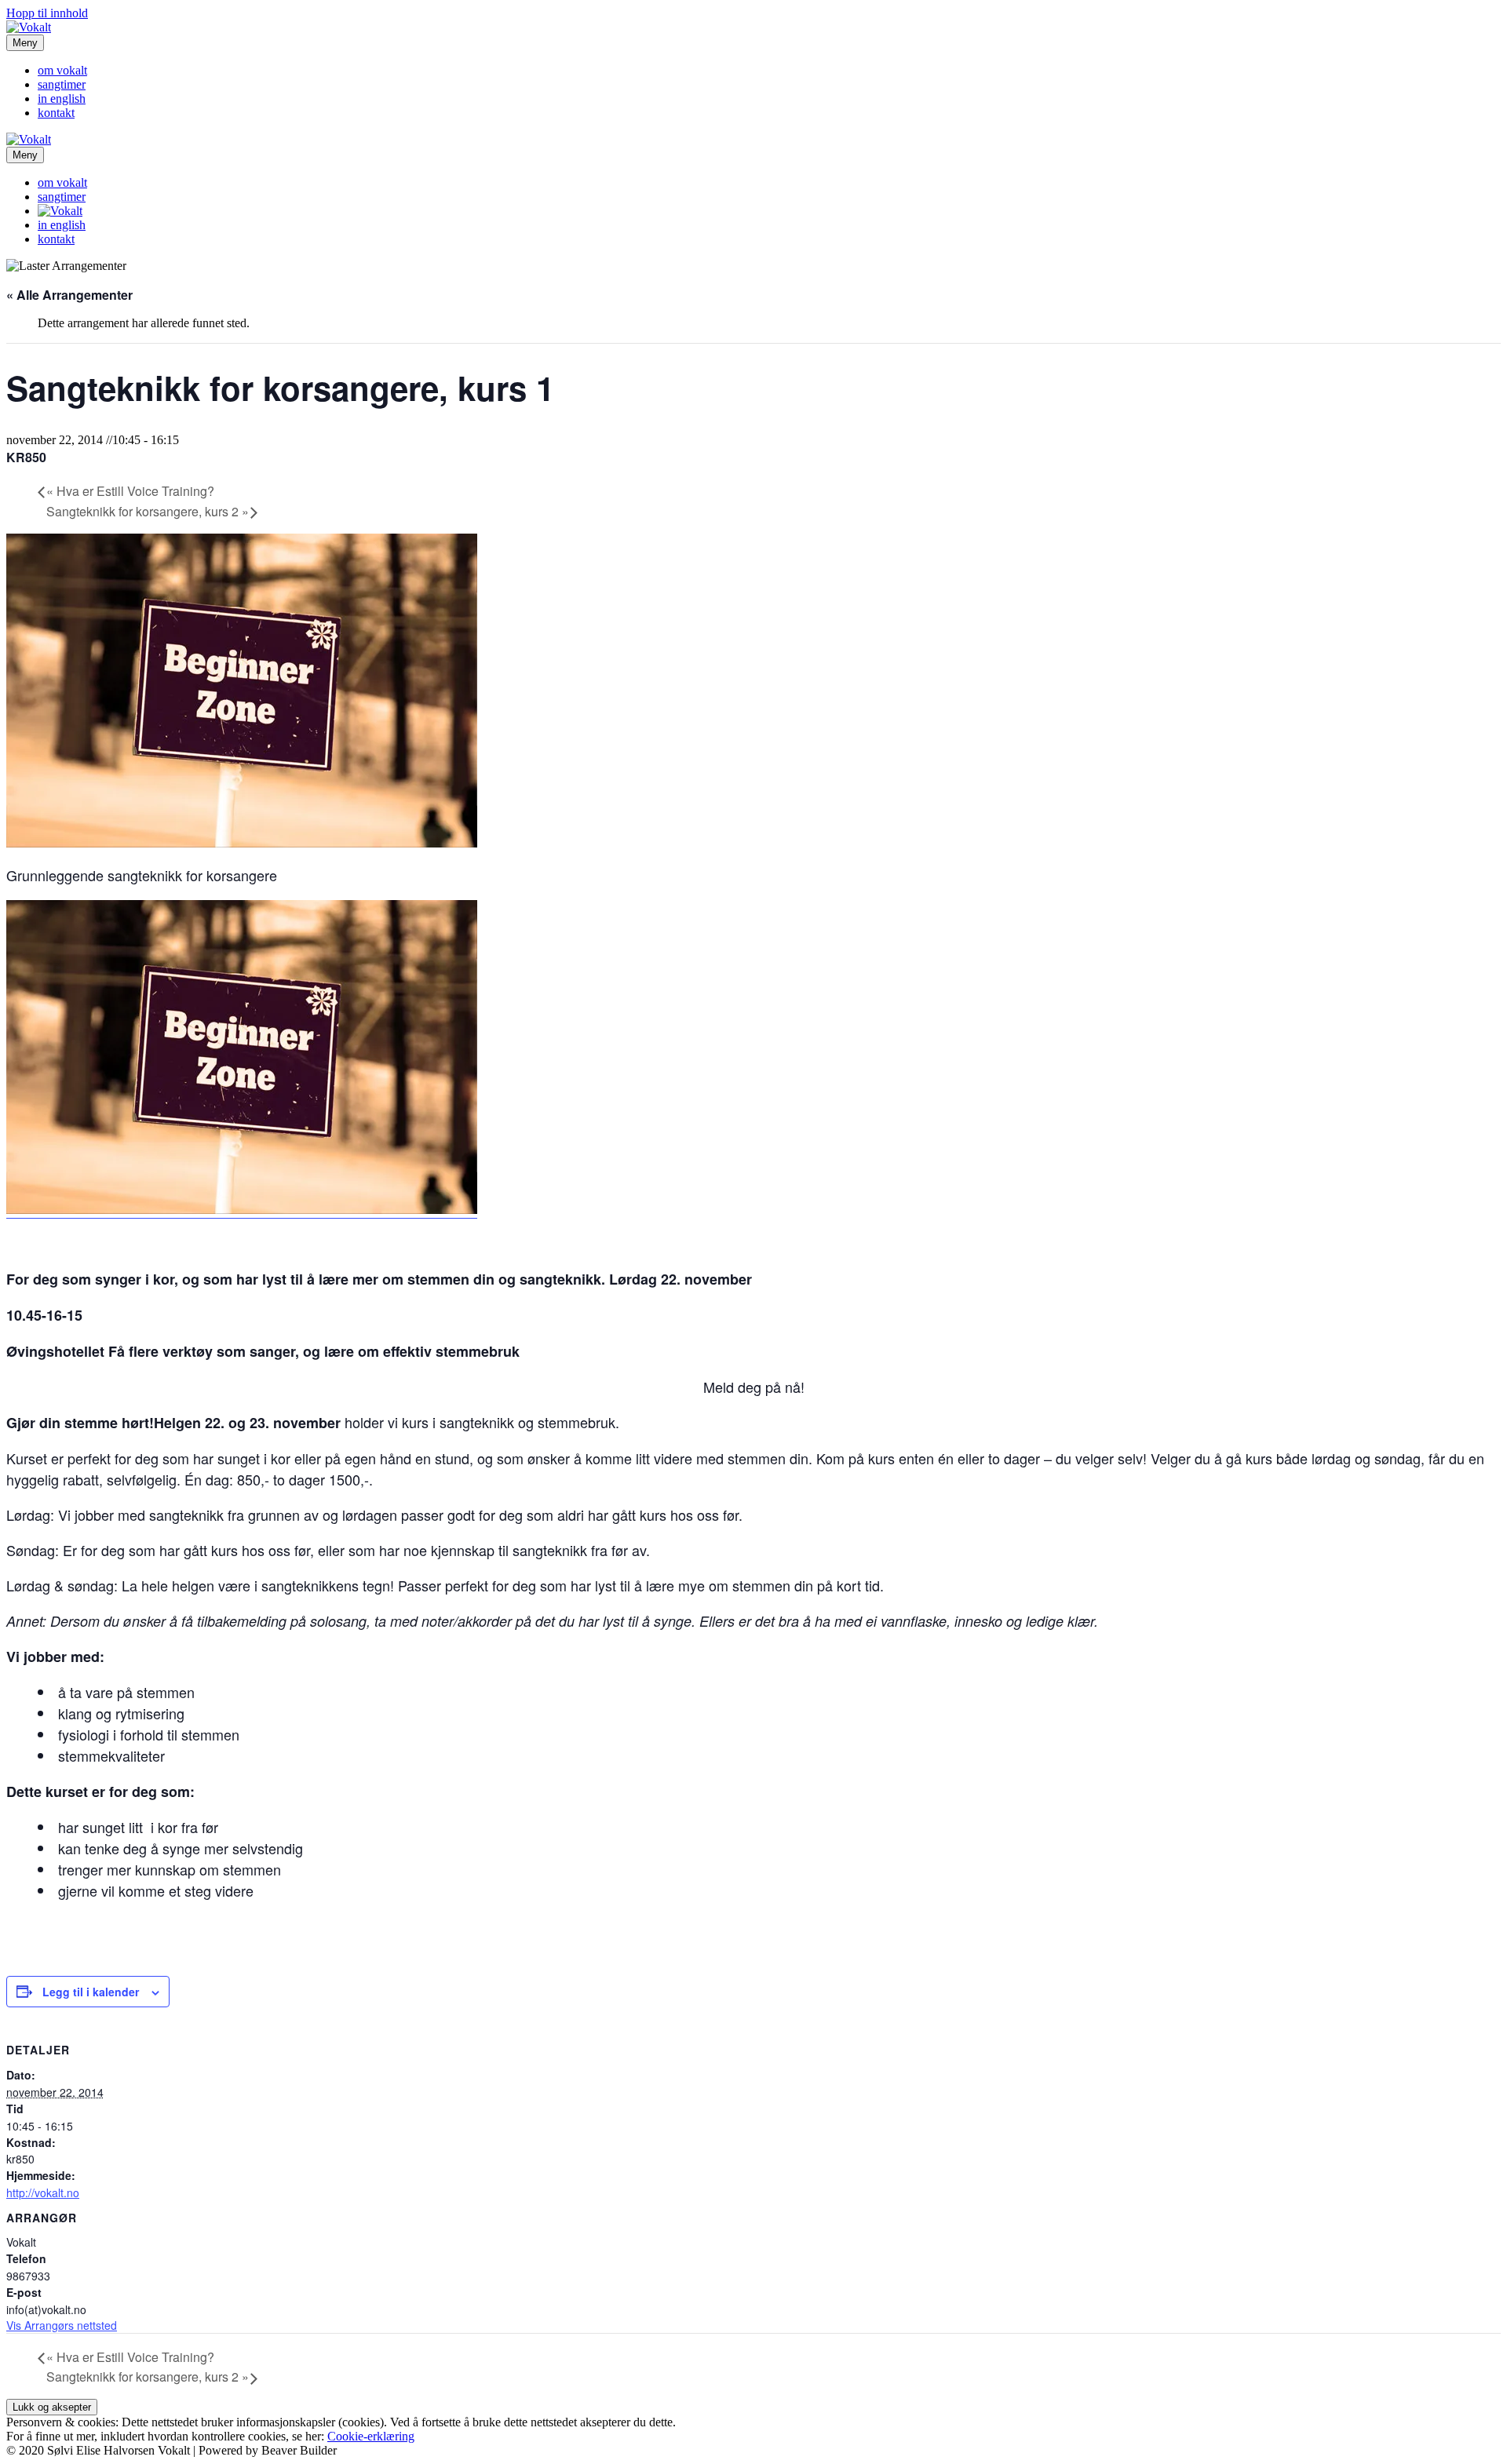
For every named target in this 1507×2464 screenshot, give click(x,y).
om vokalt (62, 70)
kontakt (56, 113)
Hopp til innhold (47, 13)
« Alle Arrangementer (69, 295)
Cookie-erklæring (371, 2436)
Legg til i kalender (91, 1992)
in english (62, 98)
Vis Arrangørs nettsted (62, 2325)
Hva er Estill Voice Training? (130, 491)
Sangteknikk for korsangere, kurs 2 (148, 511)
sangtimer (62, 84)
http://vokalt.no (43, 2192)
